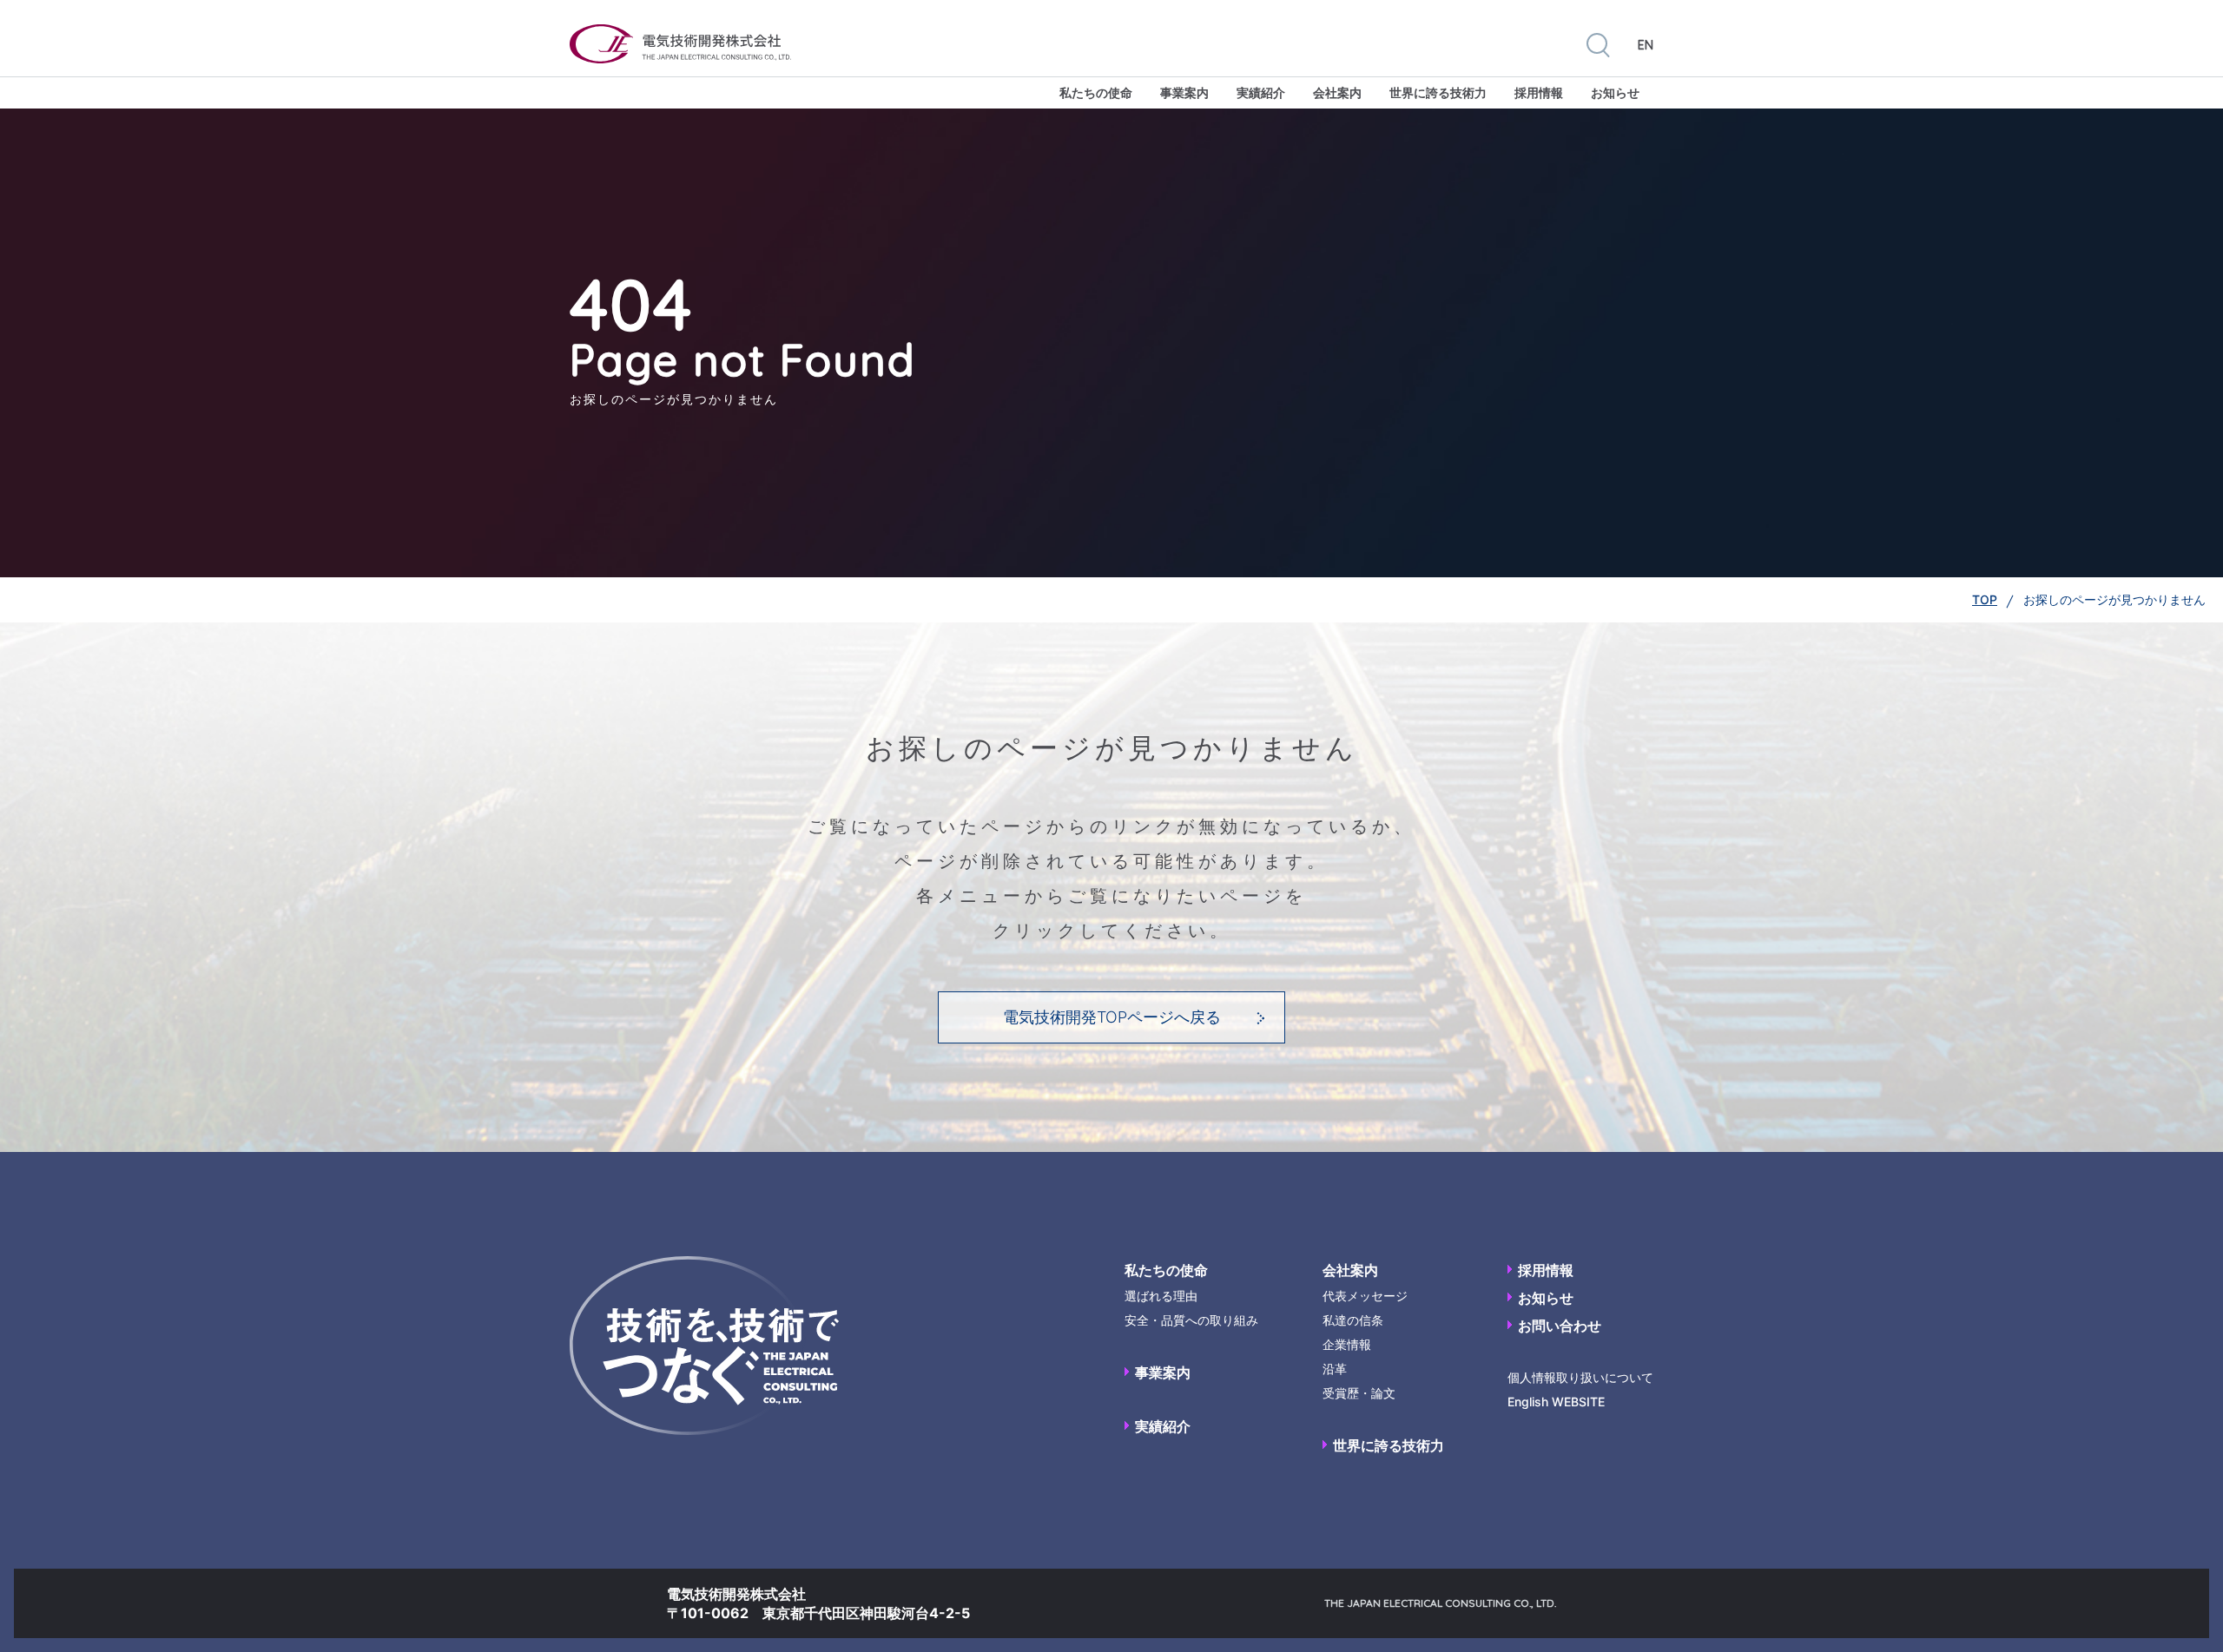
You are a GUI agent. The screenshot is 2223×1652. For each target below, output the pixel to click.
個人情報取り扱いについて (1580, 1377)
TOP (1985, 599)
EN (1646, 45)
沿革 (1335, 1369)
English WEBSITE (1556, 1402)
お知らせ (1615, 92)
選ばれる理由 (1161, 1296)
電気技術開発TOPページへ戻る (1112, 1017)
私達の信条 (1353, 1320)
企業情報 (1347, 1344)
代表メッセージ (1365, 1296)
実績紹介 (1261, 92)
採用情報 (1539, 92)
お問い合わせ (1560, 1326)
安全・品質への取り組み (1191, 1320)
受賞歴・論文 (1359, 1393)
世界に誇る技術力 (1438, 92)
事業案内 (1184, 92)
